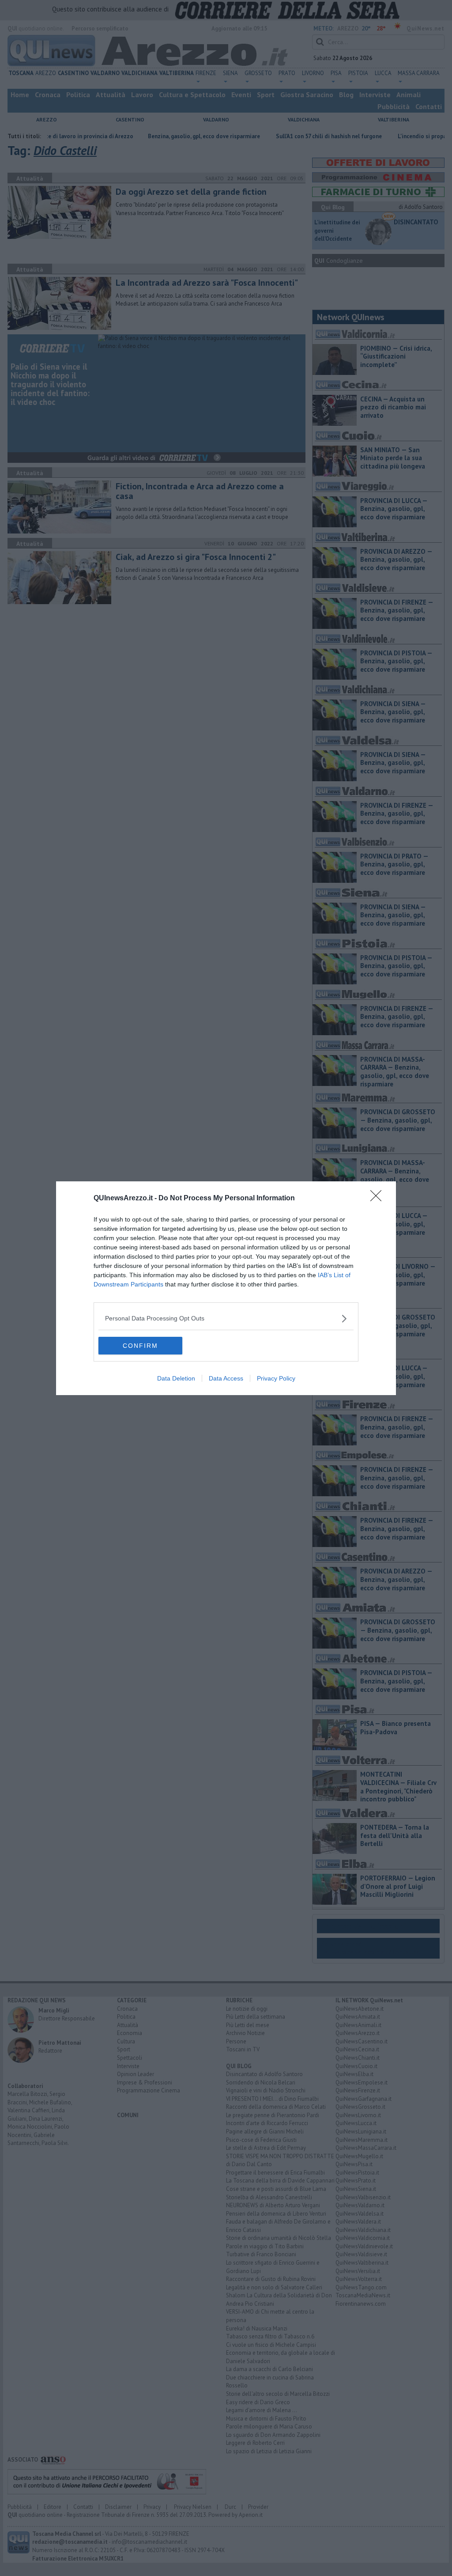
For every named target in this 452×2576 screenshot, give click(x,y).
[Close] (379, 1199)
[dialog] (226, 1288)
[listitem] (226, 1318)
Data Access (226, 1378)
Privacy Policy (276, 1378)
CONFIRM (140, 1346)
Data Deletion (176, 1378)
